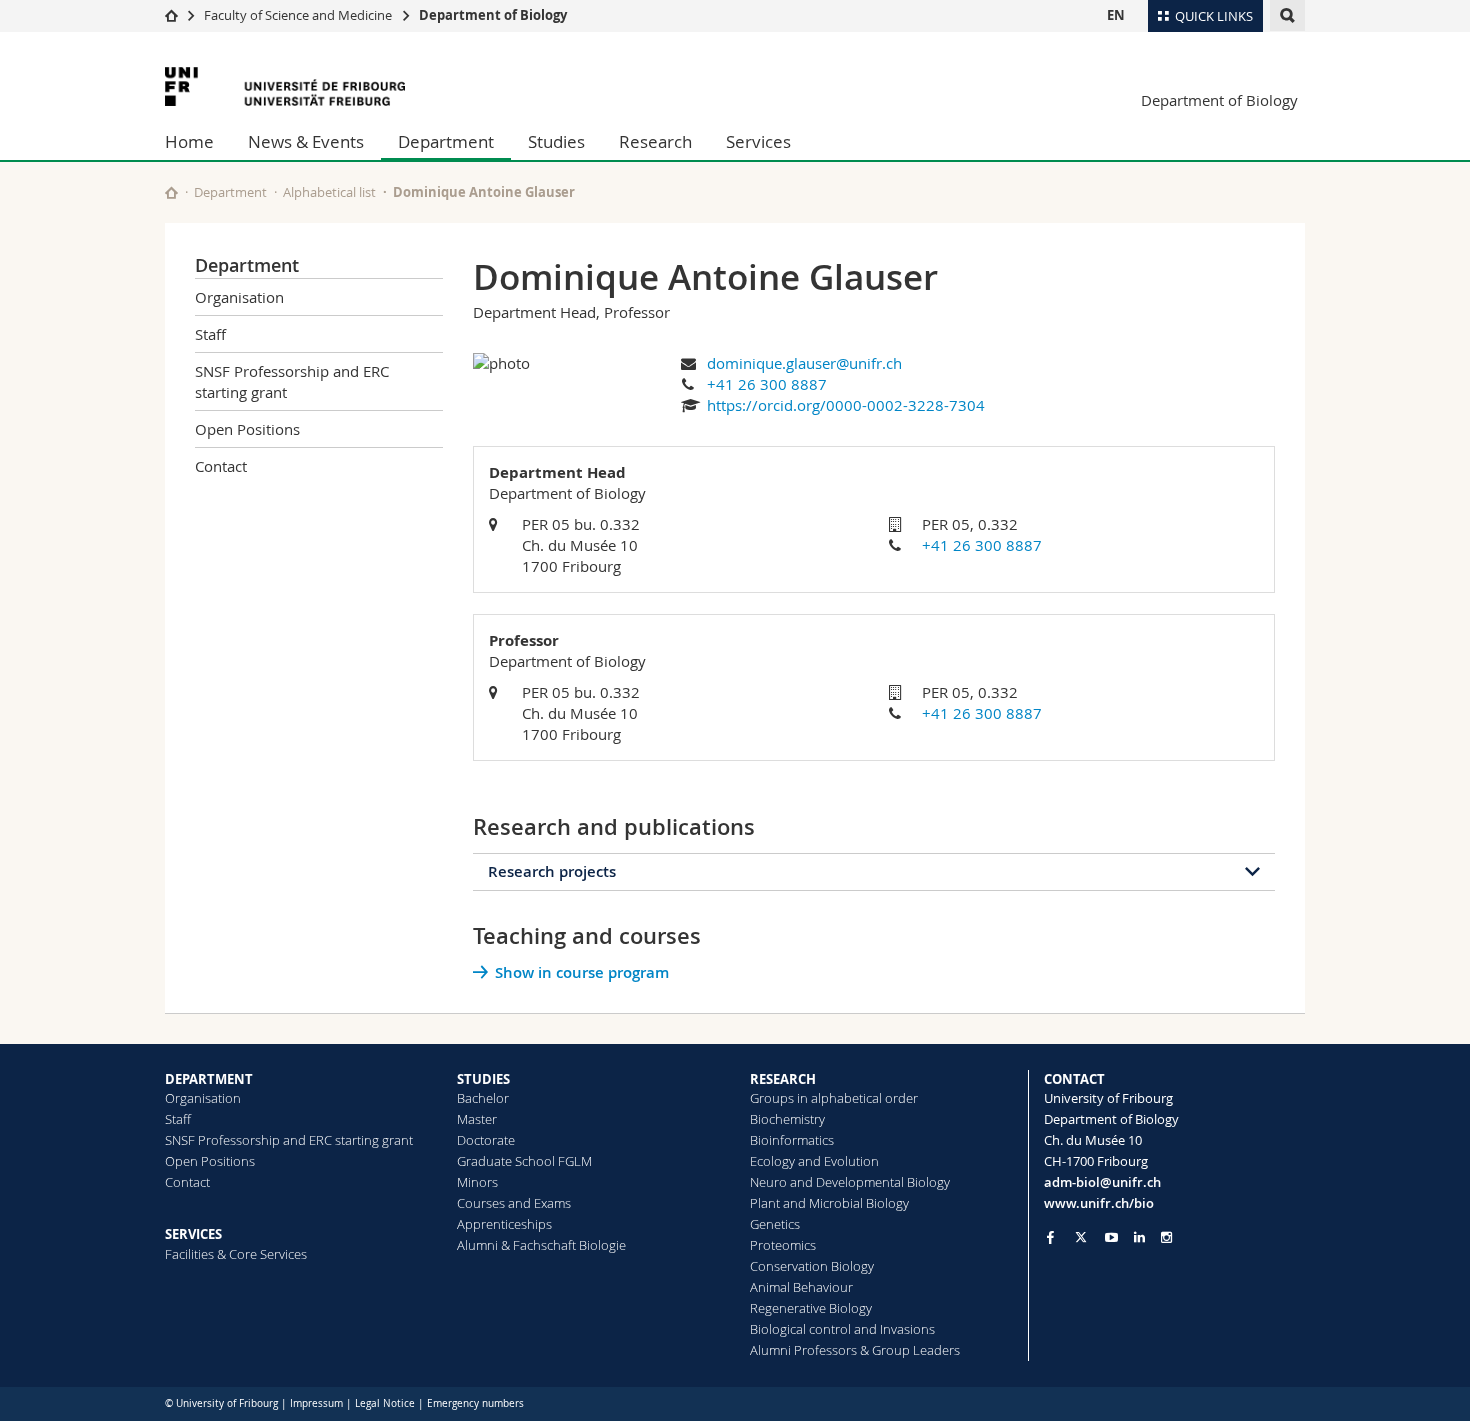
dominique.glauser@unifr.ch (804, 363)
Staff (210, 334)
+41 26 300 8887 (767, 384)
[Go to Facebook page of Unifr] (1050, 1237)
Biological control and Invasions (842, 1329)
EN (1116, 15)
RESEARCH (783, 1079)
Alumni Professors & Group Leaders (855, 1350)
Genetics (775, 1224)
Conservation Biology (812, 1266)
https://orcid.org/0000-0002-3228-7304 (846, 405)
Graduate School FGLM (524, 1161)
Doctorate (486, 1140)
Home (189, 141)
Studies (556, 141)
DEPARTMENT (209, 1079)
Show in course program (582, 972)
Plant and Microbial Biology (829, 1203)
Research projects (552, 871)
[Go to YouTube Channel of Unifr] (1111, 1237)
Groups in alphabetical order (834, 1098)
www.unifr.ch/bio (1099, 1203)
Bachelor (483, 1098)
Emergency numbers (475, 1403)
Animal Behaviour (801, 1287)
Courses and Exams (514, 1203)
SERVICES (193, 1234)
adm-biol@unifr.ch (1102, 1182)
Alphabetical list (329, 192)
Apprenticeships (504, 1224)
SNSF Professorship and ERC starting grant (292, 381)
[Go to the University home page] (285, 86)
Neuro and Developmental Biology (850, 1182)
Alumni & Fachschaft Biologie (541, 1245)
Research (655, 141)
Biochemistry (787, 1119)
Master (477, 1119)
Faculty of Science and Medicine (298, 15)
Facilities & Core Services (236, 1254)
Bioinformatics (792, 1140)
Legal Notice (385, 1403)
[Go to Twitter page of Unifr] (1081, 1237)
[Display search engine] (1287, 15)
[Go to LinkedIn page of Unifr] (1139, 1237)
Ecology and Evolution (814, 1161)
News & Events (306, 141)
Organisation (239, 297)
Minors (477, 1182)
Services (758, 141)
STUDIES (483, 1079)
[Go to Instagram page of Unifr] (1166, 1237)
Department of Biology (493, 15)
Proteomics (783, 1245)
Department (446, 141)
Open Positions (247, 429)
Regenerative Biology (811, 1308)
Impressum (316, 1403)
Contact (221, 466)
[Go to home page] (171, 15)
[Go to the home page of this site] (171, 192)
